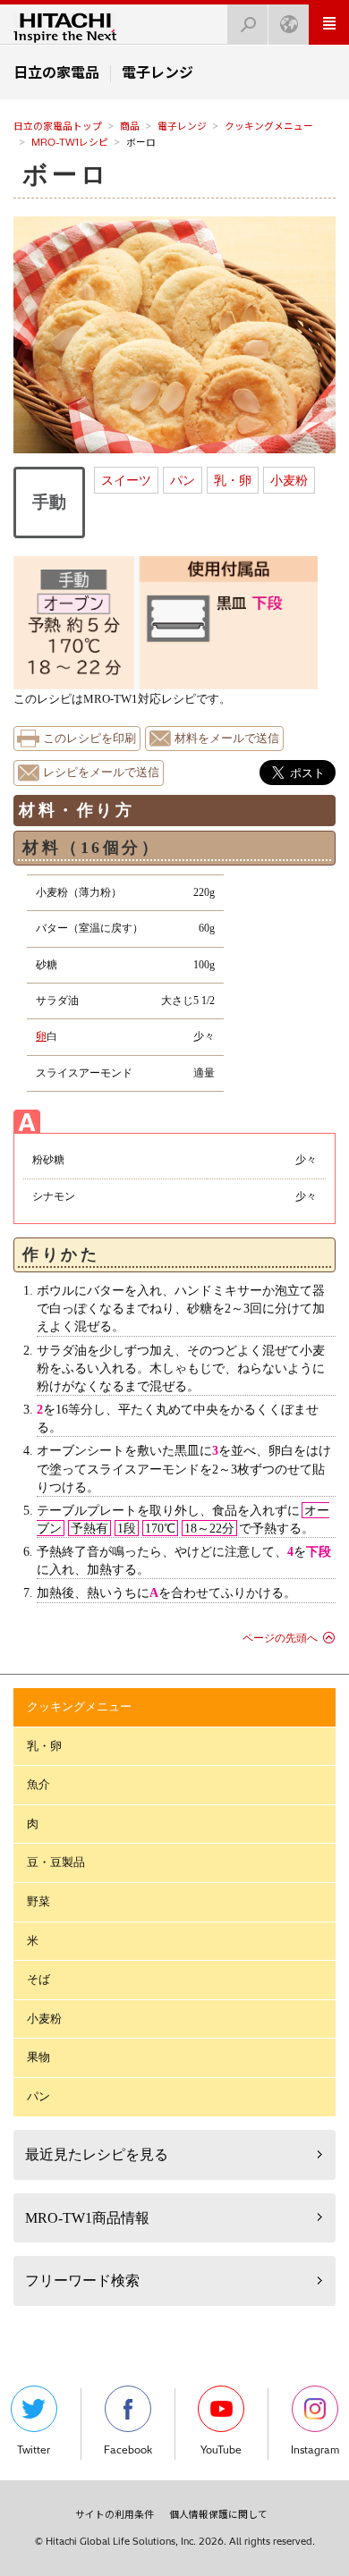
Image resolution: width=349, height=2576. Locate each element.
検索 (248, 25)
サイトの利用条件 (115, 2514)
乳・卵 (233, 480)
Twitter (34, 2450)
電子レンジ (182, 126)
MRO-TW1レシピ (70, 142)
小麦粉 (289, 480)
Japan (289, 25)
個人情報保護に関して (218, 2514)
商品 (130, 126)
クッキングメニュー (269, 126)
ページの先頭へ (280, 1638)
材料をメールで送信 (227, 739)
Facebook (128, 2450)
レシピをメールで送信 (101, 773)
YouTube (221, 2450)
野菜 (38, 1901)
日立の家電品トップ (58, 126)
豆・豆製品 (56, 1862)
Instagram (315, 2450)
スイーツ (126, 480)
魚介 (38, 1784)
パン (183, 480)
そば (38, 1979)
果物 (38, 2057)
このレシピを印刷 (89, 739)
